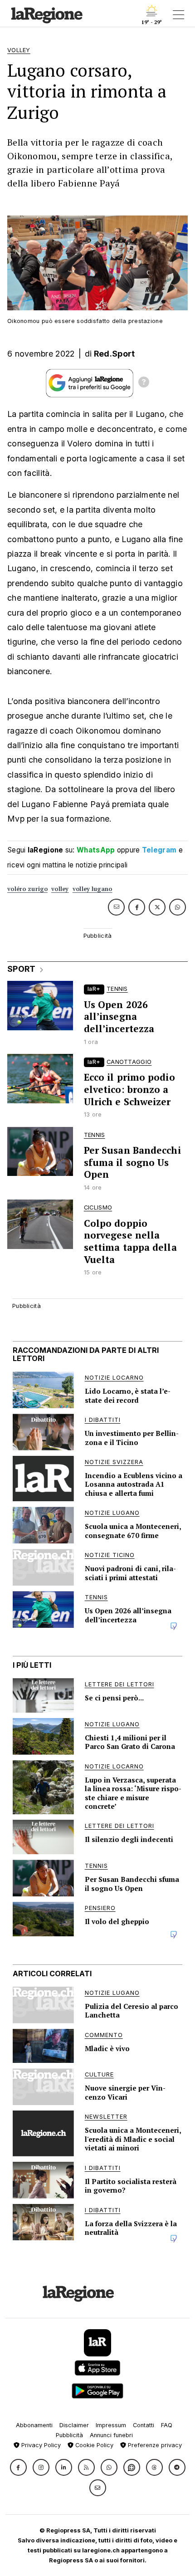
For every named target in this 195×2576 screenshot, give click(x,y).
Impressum (111, 2425)
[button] (18, 2467)
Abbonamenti (34, 2425)
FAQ (167, 2425)
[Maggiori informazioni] (144, 383)
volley (60, 889)
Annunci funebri (111, 2435)
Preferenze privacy (154, 2445)
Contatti (144, 2425)
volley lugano (93, 889)
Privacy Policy (40, 2445)
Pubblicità (69, 2435)
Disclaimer (74, 2425)
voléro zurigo (27, 889)
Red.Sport (115, 354)
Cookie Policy (93, 2445)
